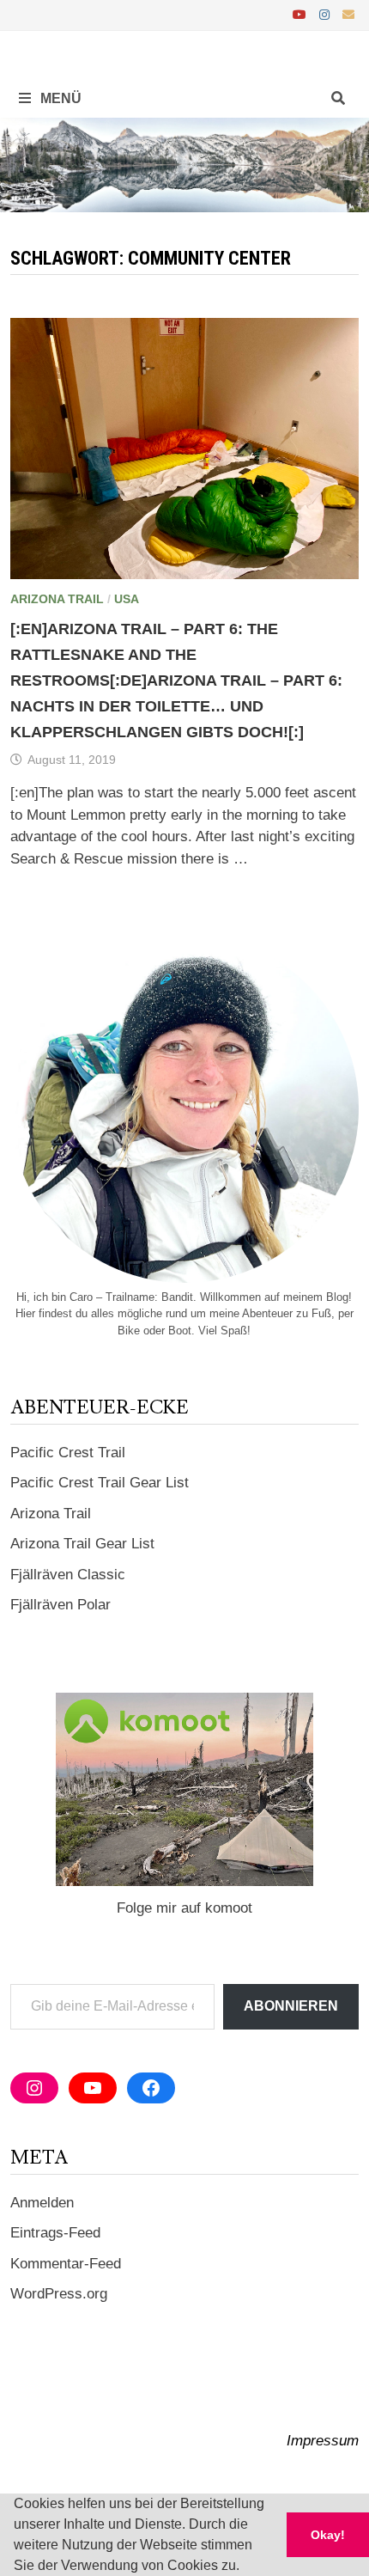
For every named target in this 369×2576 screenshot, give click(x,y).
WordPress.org (59, 2294)
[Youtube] (302, 14)
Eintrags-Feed (55, 2233)
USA (127, 599)
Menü (59, 98)
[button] (245, 2567)
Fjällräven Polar (60, 1605)
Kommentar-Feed (66, 2264)
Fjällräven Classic (68, 1575)
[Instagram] (327, 14)
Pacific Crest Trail (68, 1453)
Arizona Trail (57, 599)
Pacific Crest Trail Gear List (100, 1483)
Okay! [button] (328, 2535)
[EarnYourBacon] (184, 164)
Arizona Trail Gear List (82, 1544)
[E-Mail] (348, 14)
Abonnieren (291, 2006)
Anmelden (42, 2203)
